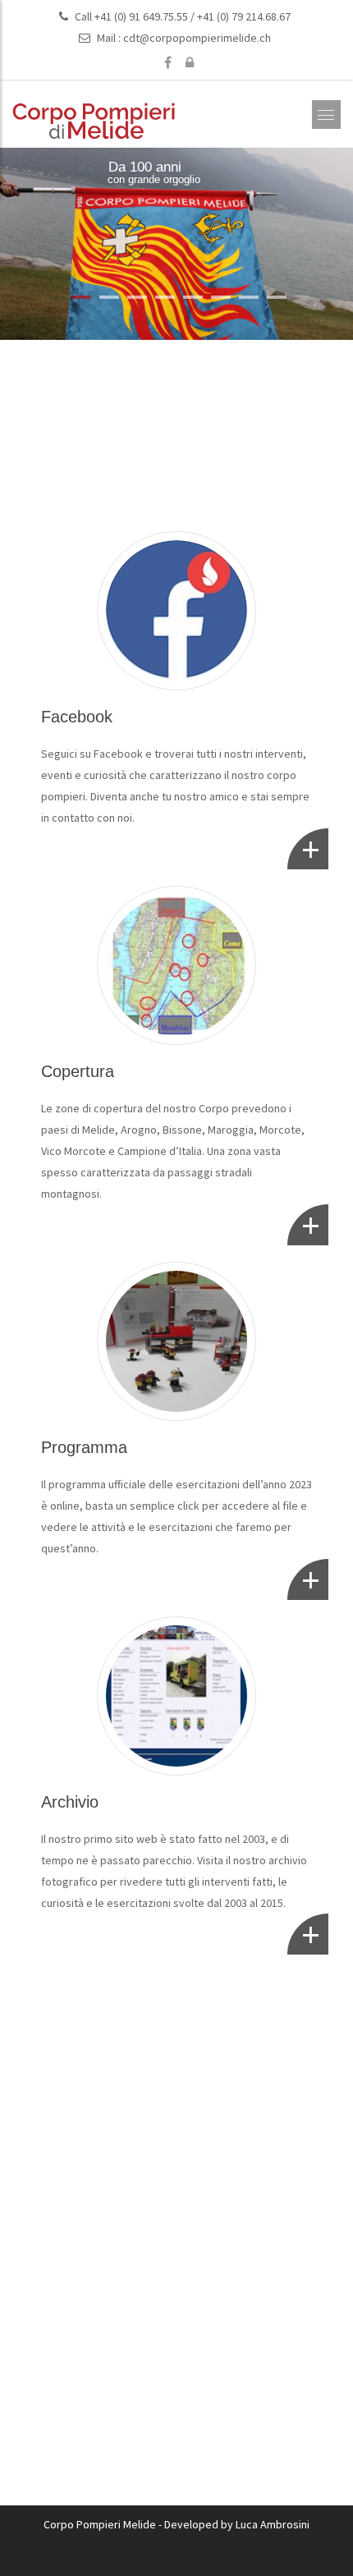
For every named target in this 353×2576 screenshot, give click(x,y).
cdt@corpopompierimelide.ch (197, 38)
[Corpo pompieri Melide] (94, 121)
